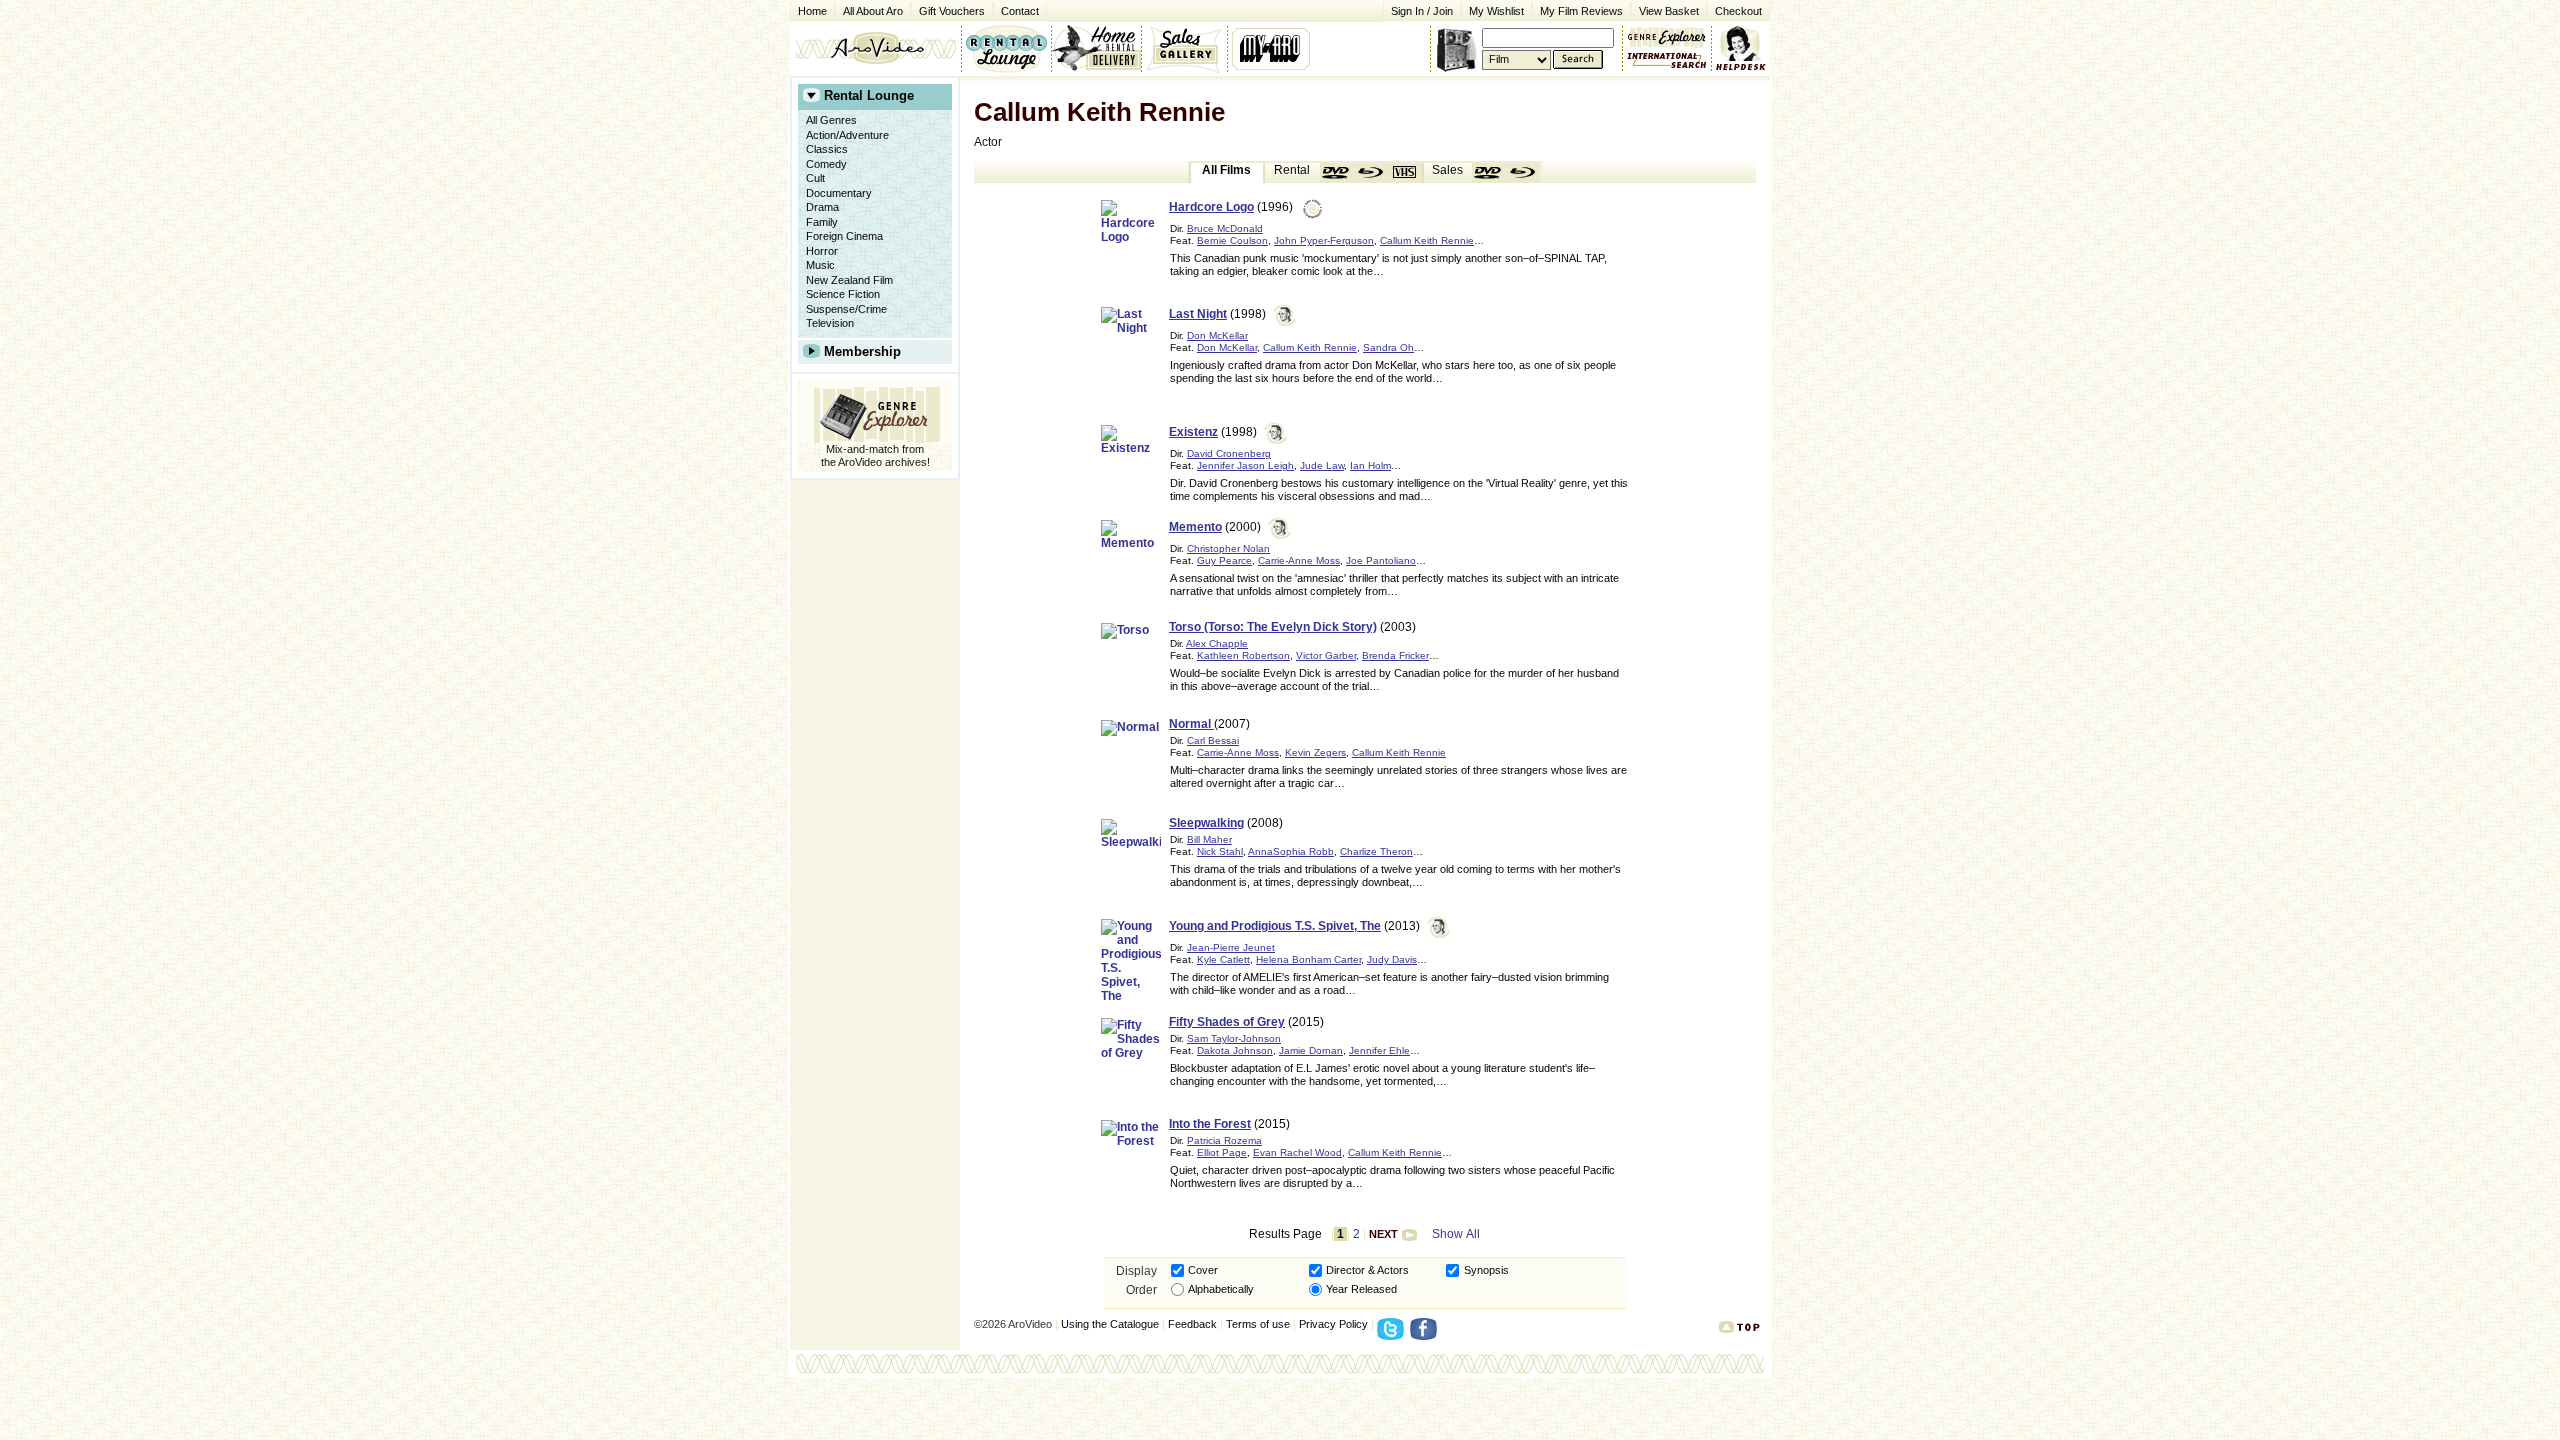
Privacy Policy (1333, 1324)
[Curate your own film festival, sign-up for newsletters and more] (1272, 48)
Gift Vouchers (952, 11)
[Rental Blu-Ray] (1371, 173)
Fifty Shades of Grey (1227, 1022)
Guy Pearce (1224, 560)
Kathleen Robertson (1243, 655)
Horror (822, 251)
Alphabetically (1221, 1289)
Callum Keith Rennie (1427, 240)
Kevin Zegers (1315, 752)
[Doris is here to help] (1741, 48)
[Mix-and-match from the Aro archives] (1667, 35)
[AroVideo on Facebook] (1426, 1335)
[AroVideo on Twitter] (1393, 1335)
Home (812, 11)
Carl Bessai (1213, 740)
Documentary (839, 193)
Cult (815, 178)
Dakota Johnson (1235, 1050)
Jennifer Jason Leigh (1245, 465)
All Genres (831, 120)
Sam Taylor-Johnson (1234, 1038)
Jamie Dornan (1311, 1050)
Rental (1292, 170)
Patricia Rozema (1224, 1140)
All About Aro (873, 11)
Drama (822, 207)
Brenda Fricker (1395, 655)
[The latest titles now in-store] (1006, 48)
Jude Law (1322, 465)
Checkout (1738, 11)
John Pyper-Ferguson (1324, 240)
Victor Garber (1326, 655)
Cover (1203, 1270)
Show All (1456, 1234)
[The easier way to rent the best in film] (1096, 48)
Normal (1191, 724)
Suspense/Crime (846, 309)
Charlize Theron (1376, 851)
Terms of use (1258, 1324)
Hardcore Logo (1211, 207)
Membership (862, 351)
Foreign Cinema (844, 236)
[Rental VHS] (1405, 173)
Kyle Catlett (1223, 959)
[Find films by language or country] (1667, 61)
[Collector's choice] (1184, 48)
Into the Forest (1210, 1124)
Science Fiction (843, 294)
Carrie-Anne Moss (1299, 560)
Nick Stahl (1220, 851)
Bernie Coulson (1232, 240)
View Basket (1665, 9)
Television (830, 323)
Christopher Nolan (1228, 548)
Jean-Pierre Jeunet (1231, 947)
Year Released (1361, 1289)
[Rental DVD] (1337, 173)
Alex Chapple (1217, 643)
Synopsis (1486, 1270)
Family (822, 222)
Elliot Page (1222, 1152)
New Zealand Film (849, 280)
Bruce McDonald (1225, 228)
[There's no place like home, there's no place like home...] (875, 48)
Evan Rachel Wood (1297, 1152)
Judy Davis (1392, 959)
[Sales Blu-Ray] (1523, 173)
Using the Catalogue (1110, 1324)
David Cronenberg (1229, 453)
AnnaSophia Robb (1291, 851)
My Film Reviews (1581, 11)
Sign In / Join (1422, 11)
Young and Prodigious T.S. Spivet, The (1275, 926)
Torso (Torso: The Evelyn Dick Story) (1273, 627)
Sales (1447, 170)
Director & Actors (1367, 1270)
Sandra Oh (1388, 347)
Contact (1016, 9)
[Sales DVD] (1489, 173)
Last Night (1198, 314)
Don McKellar (1217, 335)
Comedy (826, 164)
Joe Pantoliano (1381, 560)
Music (820, 265)
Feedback (1192, 1324)
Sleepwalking (1206, 823)
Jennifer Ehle (1379, 1050)
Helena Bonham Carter (1308, 959)
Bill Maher (1209, 839)
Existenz (1193, 432)
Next (1383, 1234)
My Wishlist (1496, 11)
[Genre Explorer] (875, 411)
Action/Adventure (847, 135)
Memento (1195, 527)
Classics (827, 149)
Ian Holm (1370, 465)
